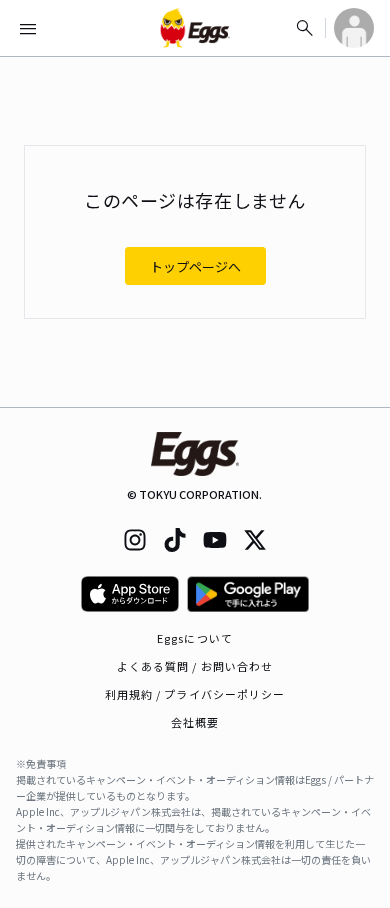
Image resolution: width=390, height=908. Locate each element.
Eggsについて (195, 638)
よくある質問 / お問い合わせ (195, 666)
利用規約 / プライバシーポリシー (195, 694)
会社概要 (195, 722)
